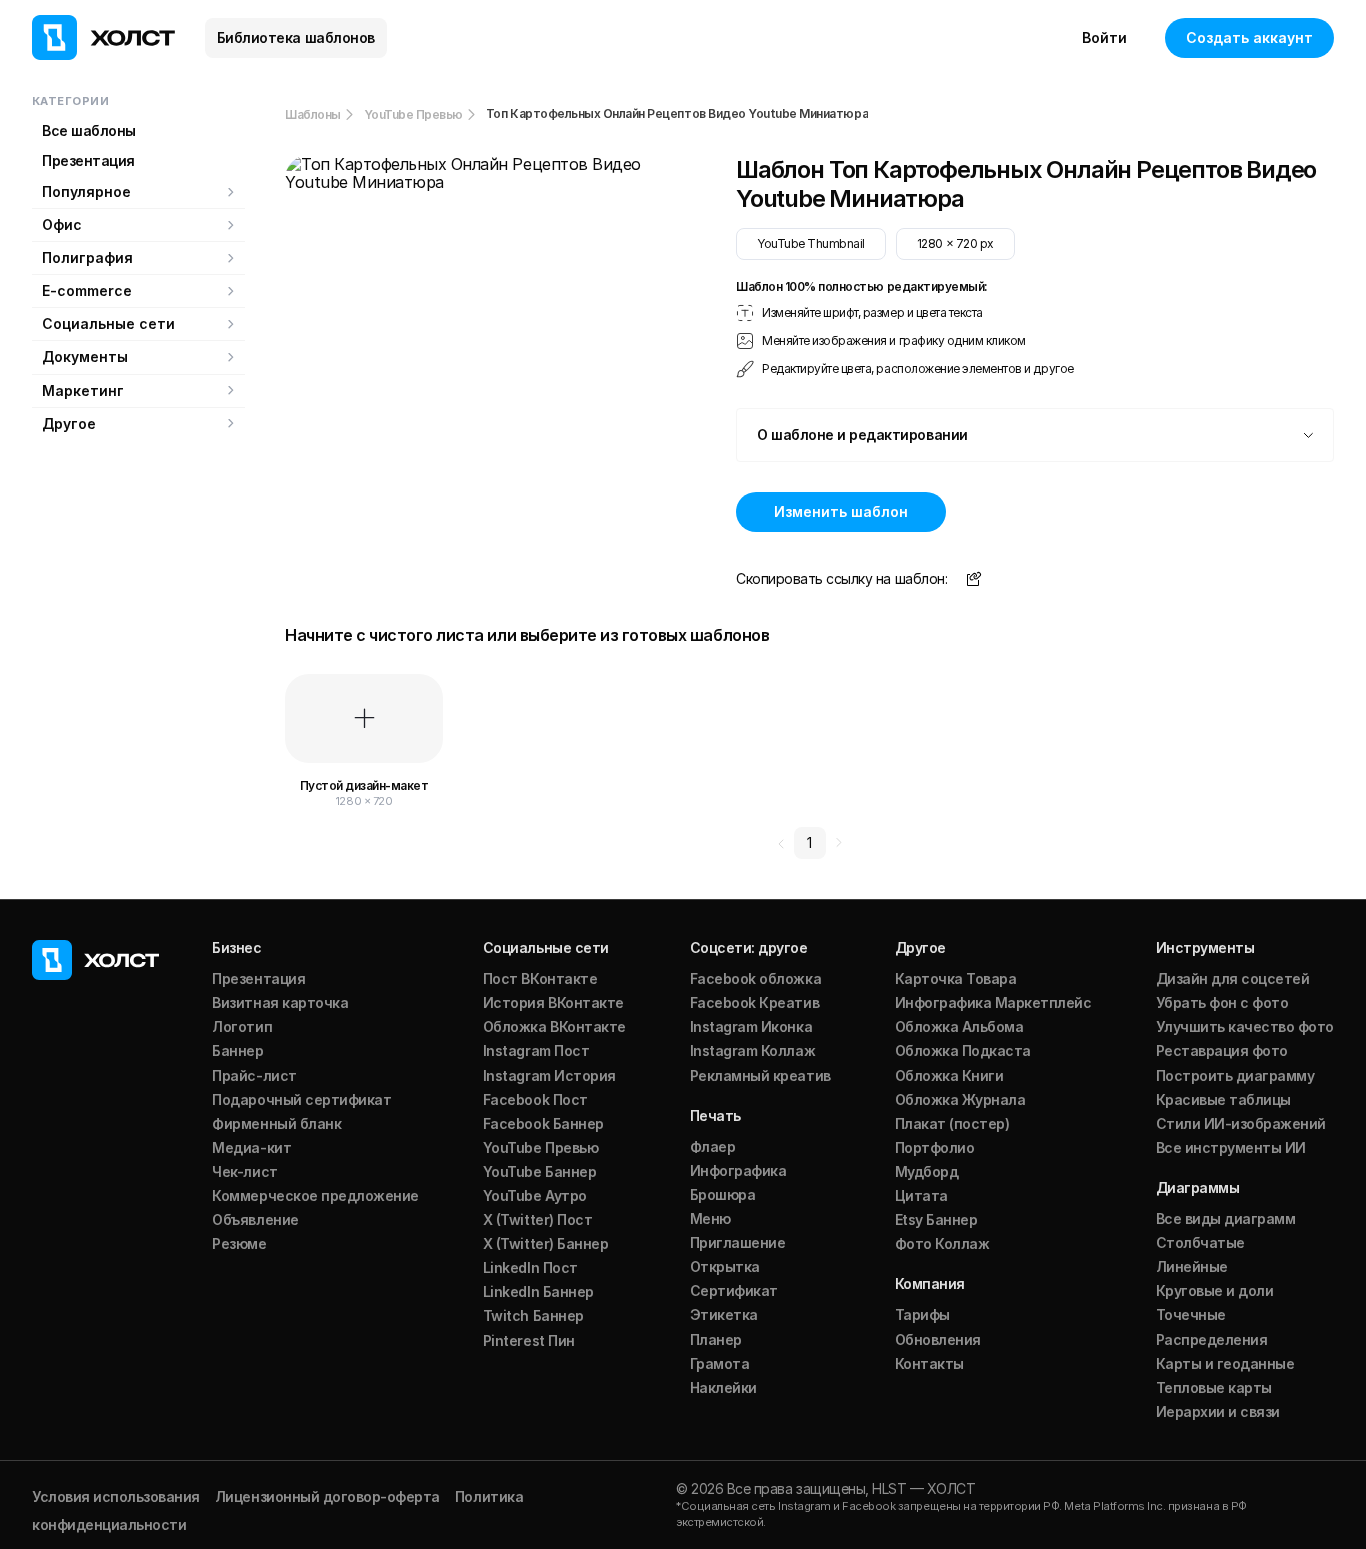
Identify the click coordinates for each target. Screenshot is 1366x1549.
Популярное (86, 191)
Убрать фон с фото (1222, 1002)
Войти (1104, 37)
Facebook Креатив (754, 1002)
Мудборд (927, 1171)
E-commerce (87, 290)
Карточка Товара (956, 978)
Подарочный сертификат (301, 1099)
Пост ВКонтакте (540, 978)
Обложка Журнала (960, 1099)
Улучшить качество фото (1245, 1026)
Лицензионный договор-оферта (327, 1496)
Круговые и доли (1215, 1290)
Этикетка (724, 1314)
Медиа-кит (251, 1147)
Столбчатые (1200, 1242)
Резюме (239, 1243)
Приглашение (738, 1242)
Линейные (1192, 1266)
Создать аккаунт (1249, 37)
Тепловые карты (1214, 1387)
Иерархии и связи (1218, 1411)
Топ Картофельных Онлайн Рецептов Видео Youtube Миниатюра (677, 114)
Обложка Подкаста (963, 1050)
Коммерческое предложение (315, 1195)
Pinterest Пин (529, 1340)
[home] (103, 37)
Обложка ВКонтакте (554, 1026)
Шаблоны (313, 114)
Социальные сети (108, 323)
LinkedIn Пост (530, 1267)
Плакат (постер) (952, 1123)
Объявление (255, 1219)
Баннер (237, 1050)
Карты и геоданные (1225, 1363)
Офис (62, 224)
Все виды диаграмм (1226, 1218)
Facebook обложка (755, 978)
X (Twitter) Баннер (545, 1243)
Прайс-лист (254, 1075)
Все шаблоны (89, 130)
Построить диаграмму (1235, 1075)
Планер (716, 1339)
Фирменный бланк (276, 1123)
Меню (710, 1218)
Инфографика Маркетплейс (993, 1002)
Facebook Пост (535, 1099)
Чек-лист (244, 1171)
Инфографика (738, 1170)
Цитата (921, 1195)
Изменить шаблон (841, 511)
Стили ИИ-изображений (1241, 1123)
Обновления (938, 1339)
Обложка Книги (949, 1075)
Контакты (929, 1363)
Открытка (725, 1266)
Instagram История (549, 1075)
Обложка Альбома (959, 1026)
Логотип (242, 1026)
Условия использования (116, 1496)
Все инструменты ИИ (1231, 1147)
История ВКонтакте (553, 1002)
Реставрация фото (1222, 1050)
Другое (69, 423)
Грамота (720, 1363)
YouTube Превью (413, 114)
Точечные (1191, 1314)
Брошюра (723, 1194)
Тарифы (922, 1314)
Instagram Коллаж (752, 1050)
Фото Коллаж (942, 1243)
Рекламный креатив (760, 1075)
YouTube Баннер (539, 1171)
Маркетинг (83, 390)
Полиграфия (87, 257)
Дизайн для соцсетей (1233, 978)
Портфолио (935, 1147)
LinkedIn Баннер (538, 1291)
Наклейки (723, 1387)
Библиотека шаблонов (296, 37)
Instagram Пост (536, 1050)
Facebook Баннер (543, 1123)
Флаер (713, 1146)
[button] (1035, 435)
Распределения (1212, 1339)
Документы (85, 356)
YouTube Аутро (535, 1195)
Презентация (88, 160)
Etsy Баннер (936, 1219)
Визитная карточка (280, 1002)
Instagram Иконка (751, 1026)
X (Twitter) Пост (537, 1219)
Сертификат (734, 1290)
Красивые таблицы (1223, 1099)
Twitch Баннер (533, 1315)
